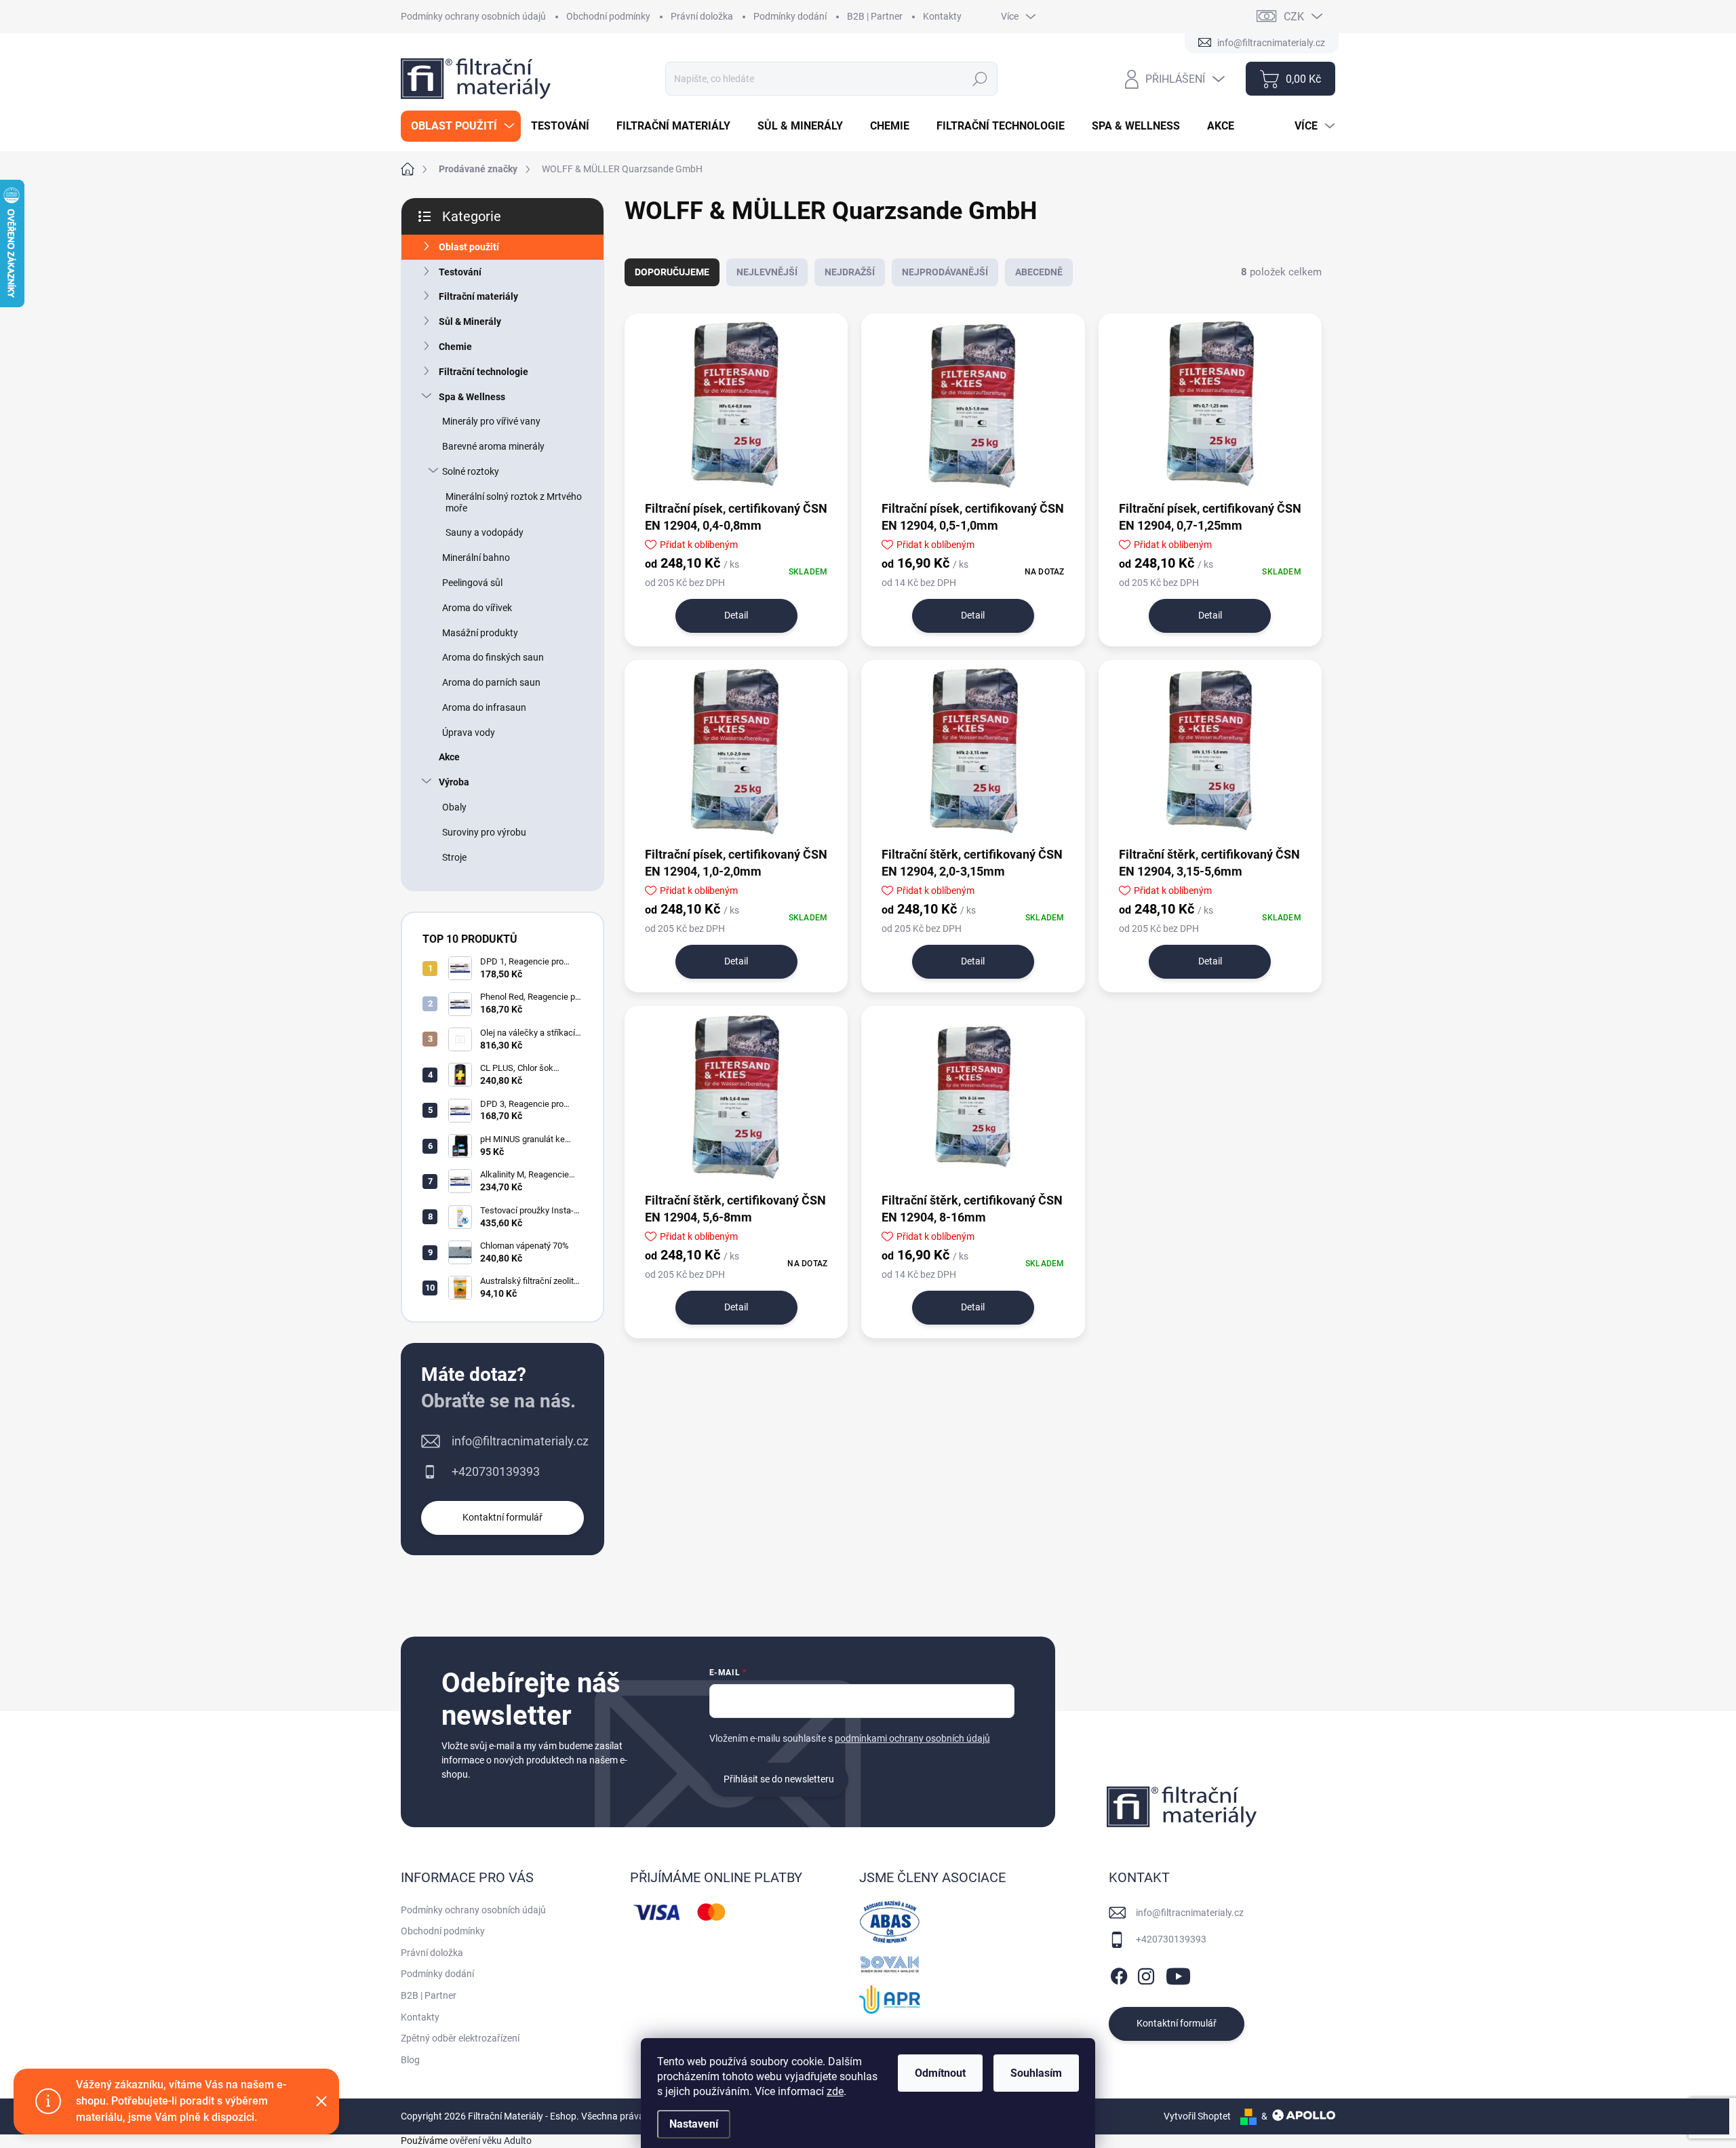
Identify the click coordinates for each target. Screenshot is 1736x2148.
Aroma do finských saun (493, 657)
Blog (410, 2060)
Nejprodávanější (945, 272)
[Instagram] (1146, 1974)
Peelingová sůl (472, 583)
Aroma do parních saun (491, 682)
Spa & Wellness (472, 397)
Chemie (455, 347)
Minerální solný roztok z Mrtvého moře (514, 502)
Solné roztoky (471, 471)
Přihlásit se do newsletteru (779, 1779)
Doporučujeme (672, 272)
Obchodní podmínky (608, 16)
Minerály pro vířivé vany (491, 421)
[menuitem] (461, 126)
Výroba (454, 782)
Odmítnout (940, 2073)
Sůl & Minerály (470, 321)
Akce (449, 757)
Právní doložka (702, 16)
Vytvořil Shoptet (1197, 2116)
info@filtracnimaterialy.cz (520, 1441)
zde (835, 2091)
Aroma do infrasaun (484, 707)
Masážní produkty (480, 633)
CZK (1294, 17)
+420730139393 (496, 1471)
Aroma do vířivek (477, 608)
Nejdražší (850, 272)
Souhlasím (1036, 2073)
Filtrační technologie (484, 372)
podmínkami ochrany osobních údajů (912, 1738)
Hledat (980, 79)
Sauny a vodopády (485, 532)
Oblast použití (469, 247)
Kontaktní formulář (502, 1517)
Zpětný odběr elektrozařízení (460, 2038)
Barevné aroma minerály (493, 446)
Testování (460, 272)
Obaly (454, 807)
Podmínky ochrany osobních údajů (473, 16)
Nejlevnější (767, 272)
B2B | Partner (875, 16)
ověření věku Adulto (491, 2141)
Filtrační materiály (478, 296)
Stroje (454, 857)
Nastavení (694, 2124)
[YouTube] (1178, 1974)
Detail (736, 615)
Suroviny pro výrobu (484, 832)
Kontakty (942, 16)
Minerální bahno (476, 558)
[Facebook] (1119, 1974)
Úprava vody (469, 733)
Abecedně (1039, 272)
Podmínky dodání (790, 16)
